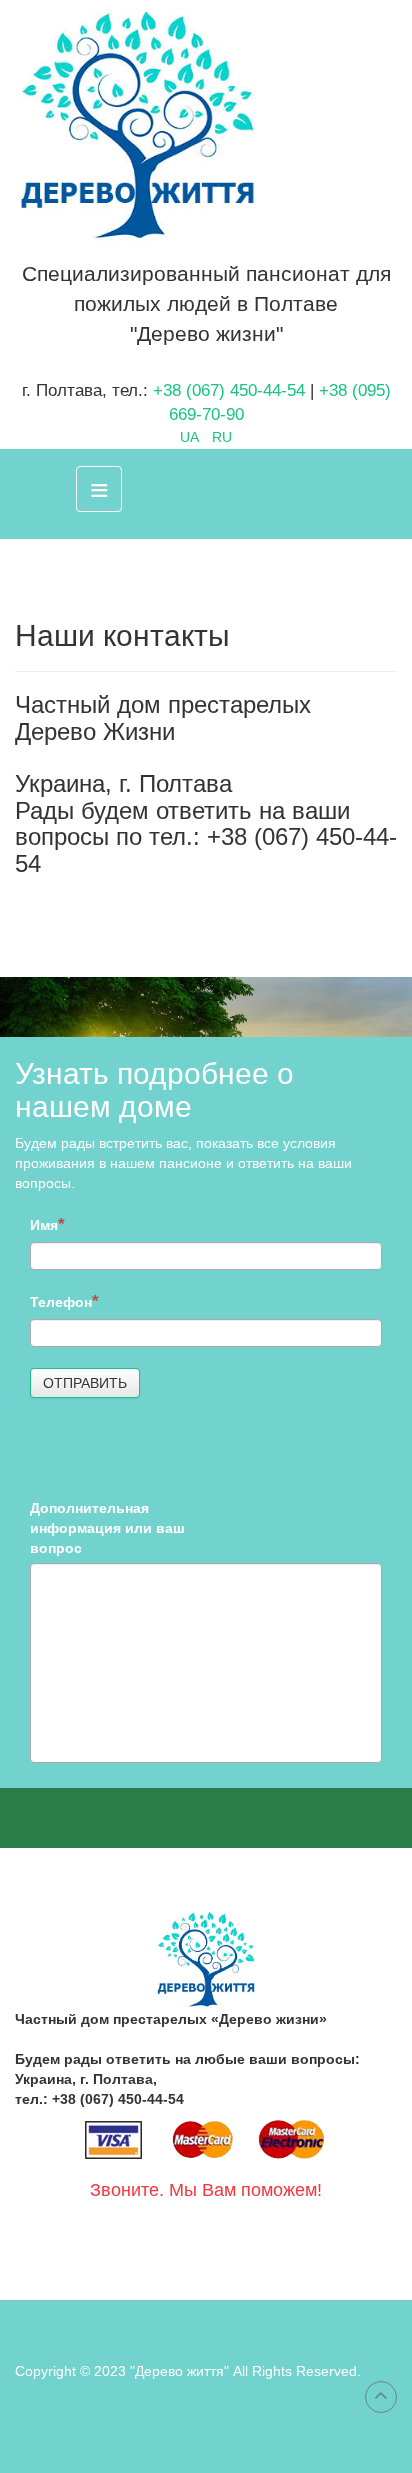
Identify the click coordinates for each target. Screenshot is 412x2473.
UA (191, 437)
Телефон (61, 1302)
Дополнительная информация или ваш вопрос (107, 1528)
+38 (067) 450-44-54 (229, 390)
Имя (44, 1225)
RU (222, 437)
